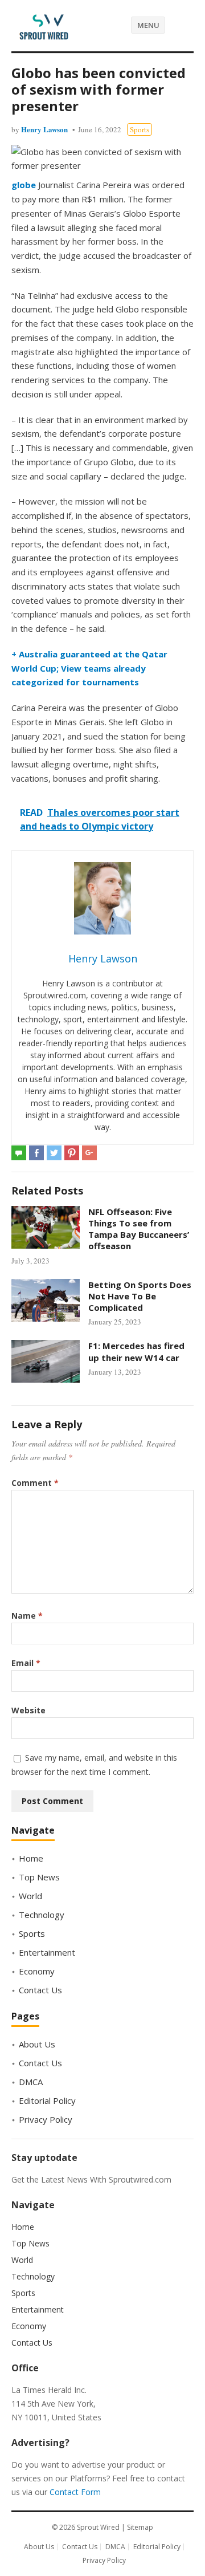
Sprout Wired (98, 2527)
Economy (37, 1971)
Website (28, 1710)
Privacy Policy (46, 2119)
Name (27, 1616)
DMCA (31, 2082)
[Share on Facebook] (36, 1153)
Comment (35, 1483)
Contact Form (75, 2492)
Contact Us (40, 1990)
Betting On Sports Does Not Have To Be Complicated (140, 1296)
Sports (140, 129)
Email (26, 1663)
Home (31, 1858)
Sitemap (140, 2527)
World (30, 1896)
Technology (42, 1915)
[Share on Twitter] (54, 1153)
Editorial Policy (47, 2100)
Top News (39, 1877)
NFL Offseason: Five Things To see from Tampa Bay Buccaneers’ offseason (139, 1229)
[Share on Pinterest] (72, 1153)
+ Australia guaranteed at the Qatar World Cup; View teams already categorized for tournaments (89, 668)
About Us (37, 2044)
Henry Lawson (44, 129)
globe (25, 185)
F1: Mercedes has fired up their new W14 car (136, 1351)
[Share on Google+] (89, 1153)
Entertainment (47, 1952)
